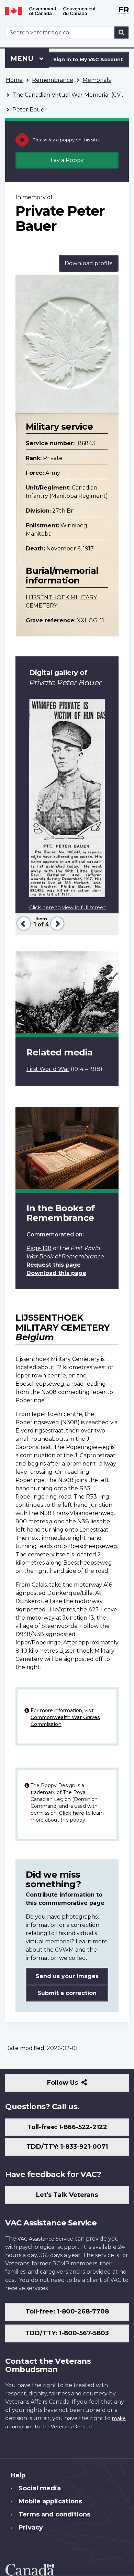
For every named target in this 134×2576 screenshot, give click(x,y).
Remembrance (53, 80)
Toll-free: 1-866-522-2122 (67, 2127)
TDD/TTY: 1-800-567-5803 (67, 2333)
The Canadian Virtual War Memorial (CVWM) (73, 95)
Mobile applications (50, 2501)
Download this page (56, 1273)
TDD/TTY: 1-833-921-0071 (67, 2147)
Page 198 (39, 1248)
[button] (23, 923)
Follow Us (77, 2085)
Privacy (31, 2527)
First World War (48, 1069)
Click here (72, 1813)
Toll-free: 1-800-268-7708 (67, 2311)
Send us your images (67, 1976)
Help (18, 2475)
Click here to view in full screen (68, 908)
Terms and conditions (54, 2514)
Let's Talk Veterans (67, 2195)
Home (14, 80)
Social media (40, 2488)
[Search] (122, 33)
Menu (23, 58)
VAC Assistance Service (45, 2239)
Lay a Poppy (67, 160)
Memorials (97, 80)
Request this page (54, 1265)
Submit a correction (67, 1993)
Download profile (89, 263)
